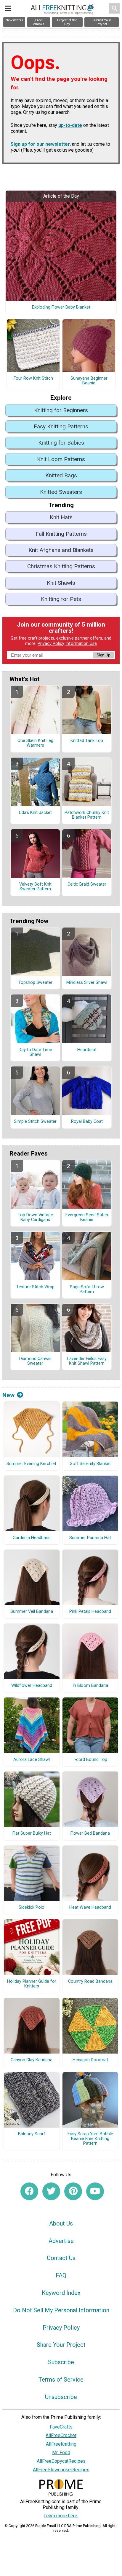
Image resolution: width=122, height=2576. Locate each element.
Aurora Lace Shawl (32, 1760)
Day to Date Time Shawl (35, 1052)
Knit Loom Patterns (61, 459)
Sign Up (103, 655)
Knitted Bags (61, 475)
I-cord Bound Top (90, 1760)
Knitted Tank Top (87, 741)
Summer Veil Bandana (32, 1612)
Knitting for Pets (61, 599)
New (8, 1395)
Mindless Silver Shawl (87, 983)
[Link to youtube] (95, 2191)
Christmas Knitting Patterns (61, 566)
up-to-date (70, 125)
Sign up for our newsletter (40, 144)
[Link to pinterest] (73, 2191)
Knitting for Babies (61, 443)
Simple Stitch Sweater (35, 1122)
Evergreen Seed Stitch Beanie (87, 1217)
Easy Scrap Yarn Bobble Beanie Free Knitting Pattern (90, 2139)
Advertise (61, 2241)
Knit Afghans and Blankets (61, 550)
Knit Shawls (61, 583)
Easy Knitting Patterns (61, 426)
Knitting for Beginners (61, 410)
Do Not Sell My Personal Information (61, 2310)
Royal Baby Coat (87, 1122)
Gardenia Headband (32, 1538)
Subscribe (61, 2362)
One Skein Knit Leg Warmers (35, 743)
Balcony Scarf (32, 2134)
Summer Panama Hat (90, 1538)
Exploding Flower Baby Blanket (61, 307)
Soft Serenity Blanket (90, 1464)
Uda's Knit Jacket (35, 813)
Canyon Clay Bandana (32, 2060)
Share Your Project (61, 2345)
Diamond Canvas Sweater (35, 1361)
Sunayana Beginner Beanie (89, 381)
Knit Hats (61, 517)
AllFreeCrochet (61, 2435)
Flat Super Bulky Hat (32, 1833)
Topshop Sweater (35, 983)
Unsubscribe (61, 2397)
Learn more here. (61, 2516)
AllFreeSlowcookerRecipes (61, 2470)
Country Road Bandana (90, 1982)
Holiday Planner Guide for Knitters (32, 1984)
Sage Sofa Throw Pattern (87, 1289)
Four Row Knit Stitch (33, 378)
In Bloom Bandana (90, 1686)
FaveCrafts (61, 2427)
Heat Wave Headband (90, 1908)
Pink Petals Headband (90, 1612)
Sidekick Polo (32, 1908)
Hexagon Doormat (90, 2060)
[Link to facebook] (29, 2191)
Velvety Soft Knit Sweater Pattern (35, 887)
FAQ (61, 2275)
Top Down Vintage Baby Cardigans (35, 1217)
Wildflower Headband (32, 1686)
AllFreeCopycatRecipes (61, 2461)
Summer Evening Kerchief (32, 1464)
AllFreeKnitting (61, 2444)
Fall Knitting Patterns (61, 534)
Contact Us (61, 2258)
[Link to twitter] (51, 2191)
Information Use (81, 644)
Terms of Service (61, 2380)
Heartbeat (87, 1050)
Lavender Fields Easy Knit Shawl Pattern (87, 1361)
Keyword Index (61, 2293)
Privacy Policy (51, 644)
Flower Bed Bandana (90, 1833)
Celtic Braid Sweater (87, 884)
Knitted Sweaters (61, 492)
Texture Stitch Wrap (35, 1287)
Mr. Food (61, 2453)
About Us (61, 2223)
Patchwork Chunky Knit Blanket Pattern (87, 815)
